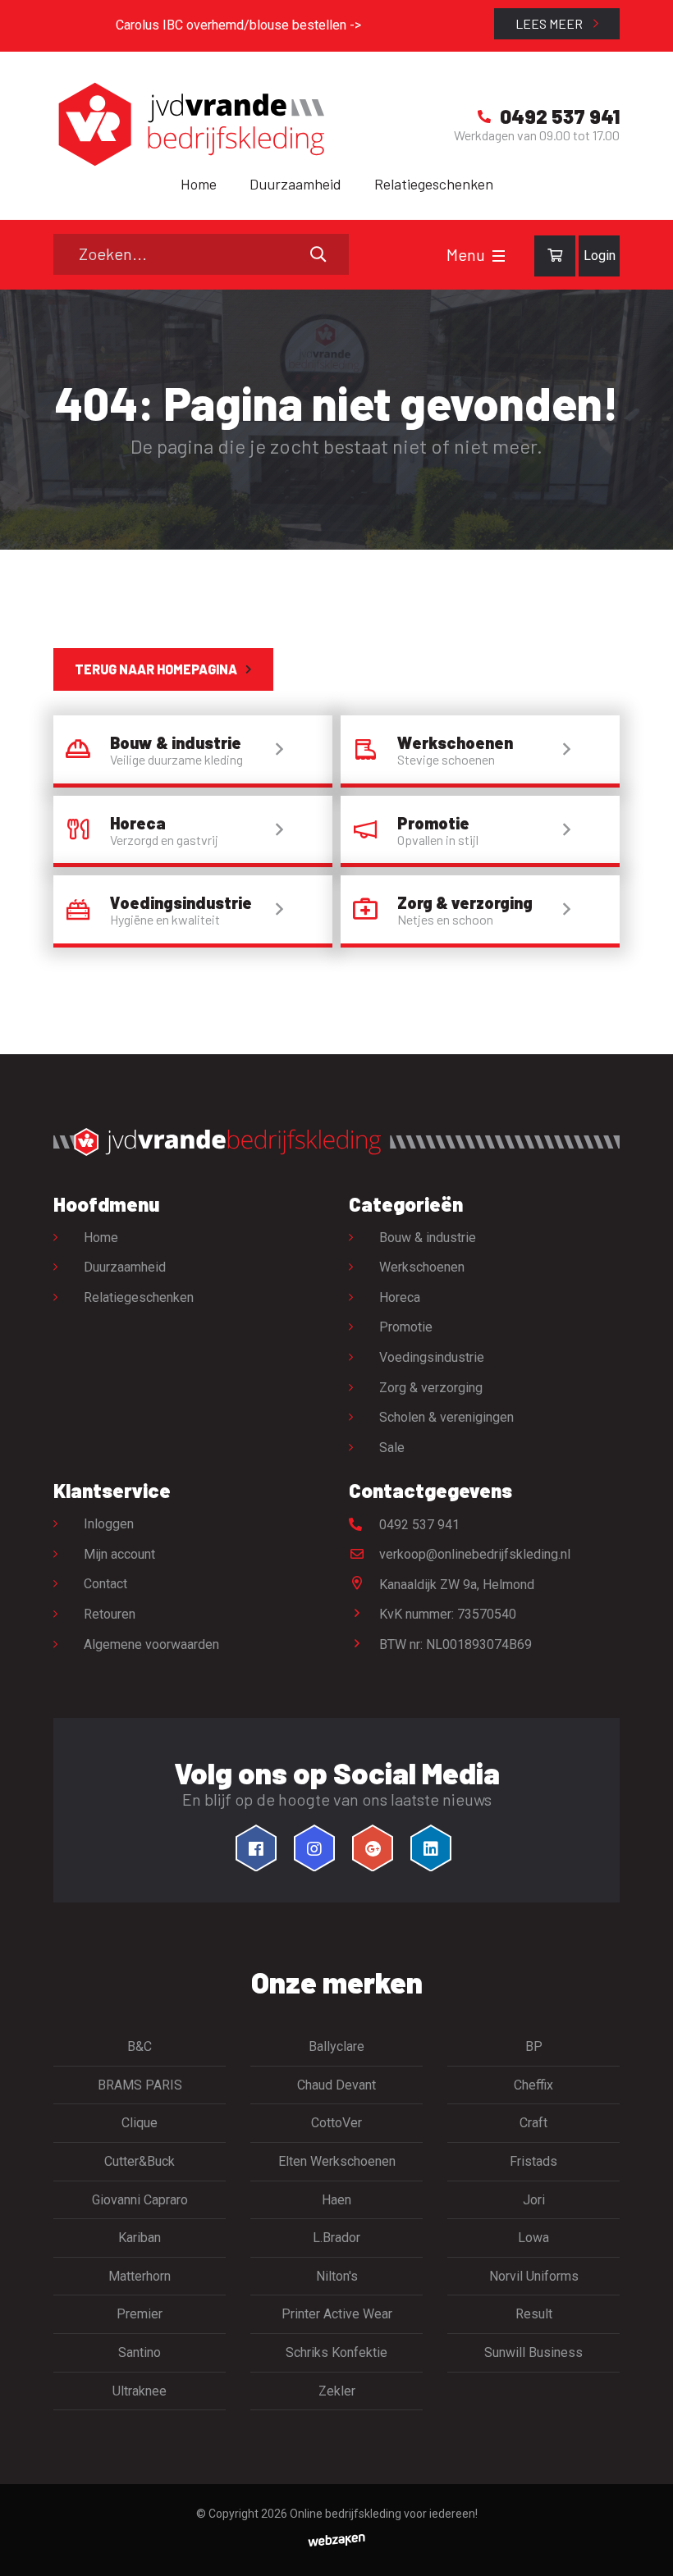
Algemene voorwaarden (151, 1644)
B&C (140, 2046)
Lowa (533, 2238)
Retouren (110, 1614)
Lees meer (550, 23)
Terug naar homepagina (156, 669)
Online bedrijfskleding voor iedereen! (384, 2514)
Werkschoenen (422, 1267)
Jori (534, 2200)
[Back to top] (643, 2546)
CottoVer (336, 2123)
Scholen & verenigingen (446, 1417)
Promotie (406, 1327)
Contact (105, 1584)
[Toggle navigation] (499, 256)
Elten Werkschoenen (337, 2161)
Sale (392, 1448)
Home (199, 184)
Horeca (400, 1297)
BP (534, 2046)
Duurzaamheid (295, 184)
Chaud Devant (336, 2085)
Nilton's (337, 2276)
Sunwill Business (533, 2352)
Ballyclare (336, 2046)
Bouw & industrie (428, 1238)
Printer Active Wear (337, 2314)
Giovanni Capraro (140, 2200)
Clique (140, 2123)
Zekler (337, 2391)
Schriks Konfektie (336, 2352)
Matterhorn (140, 2276)
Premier (140, 2314)
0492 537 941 (418, 1525)
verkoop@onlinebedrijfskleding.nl (473, 1554)
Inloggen (109, 1524)
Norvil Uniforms (534, 2276)
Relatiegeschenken (434, 184)
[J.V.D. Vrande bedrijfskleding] (189, 124)
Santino (140, 2352)
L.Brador (336, 2238)
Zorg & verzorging (431, 1388)
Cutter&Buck (140, 2161)
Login (600, 256)
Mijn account (119, 1554)
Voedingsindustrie (432, 1357)
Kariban (140, 2238)
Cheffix (533, 2085)
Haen (336, 2200)
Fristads (533, 2161)
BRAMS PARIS (140, 2085)
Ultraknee (140, 2391)
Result (534, 2314)
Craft (533, 2123)
